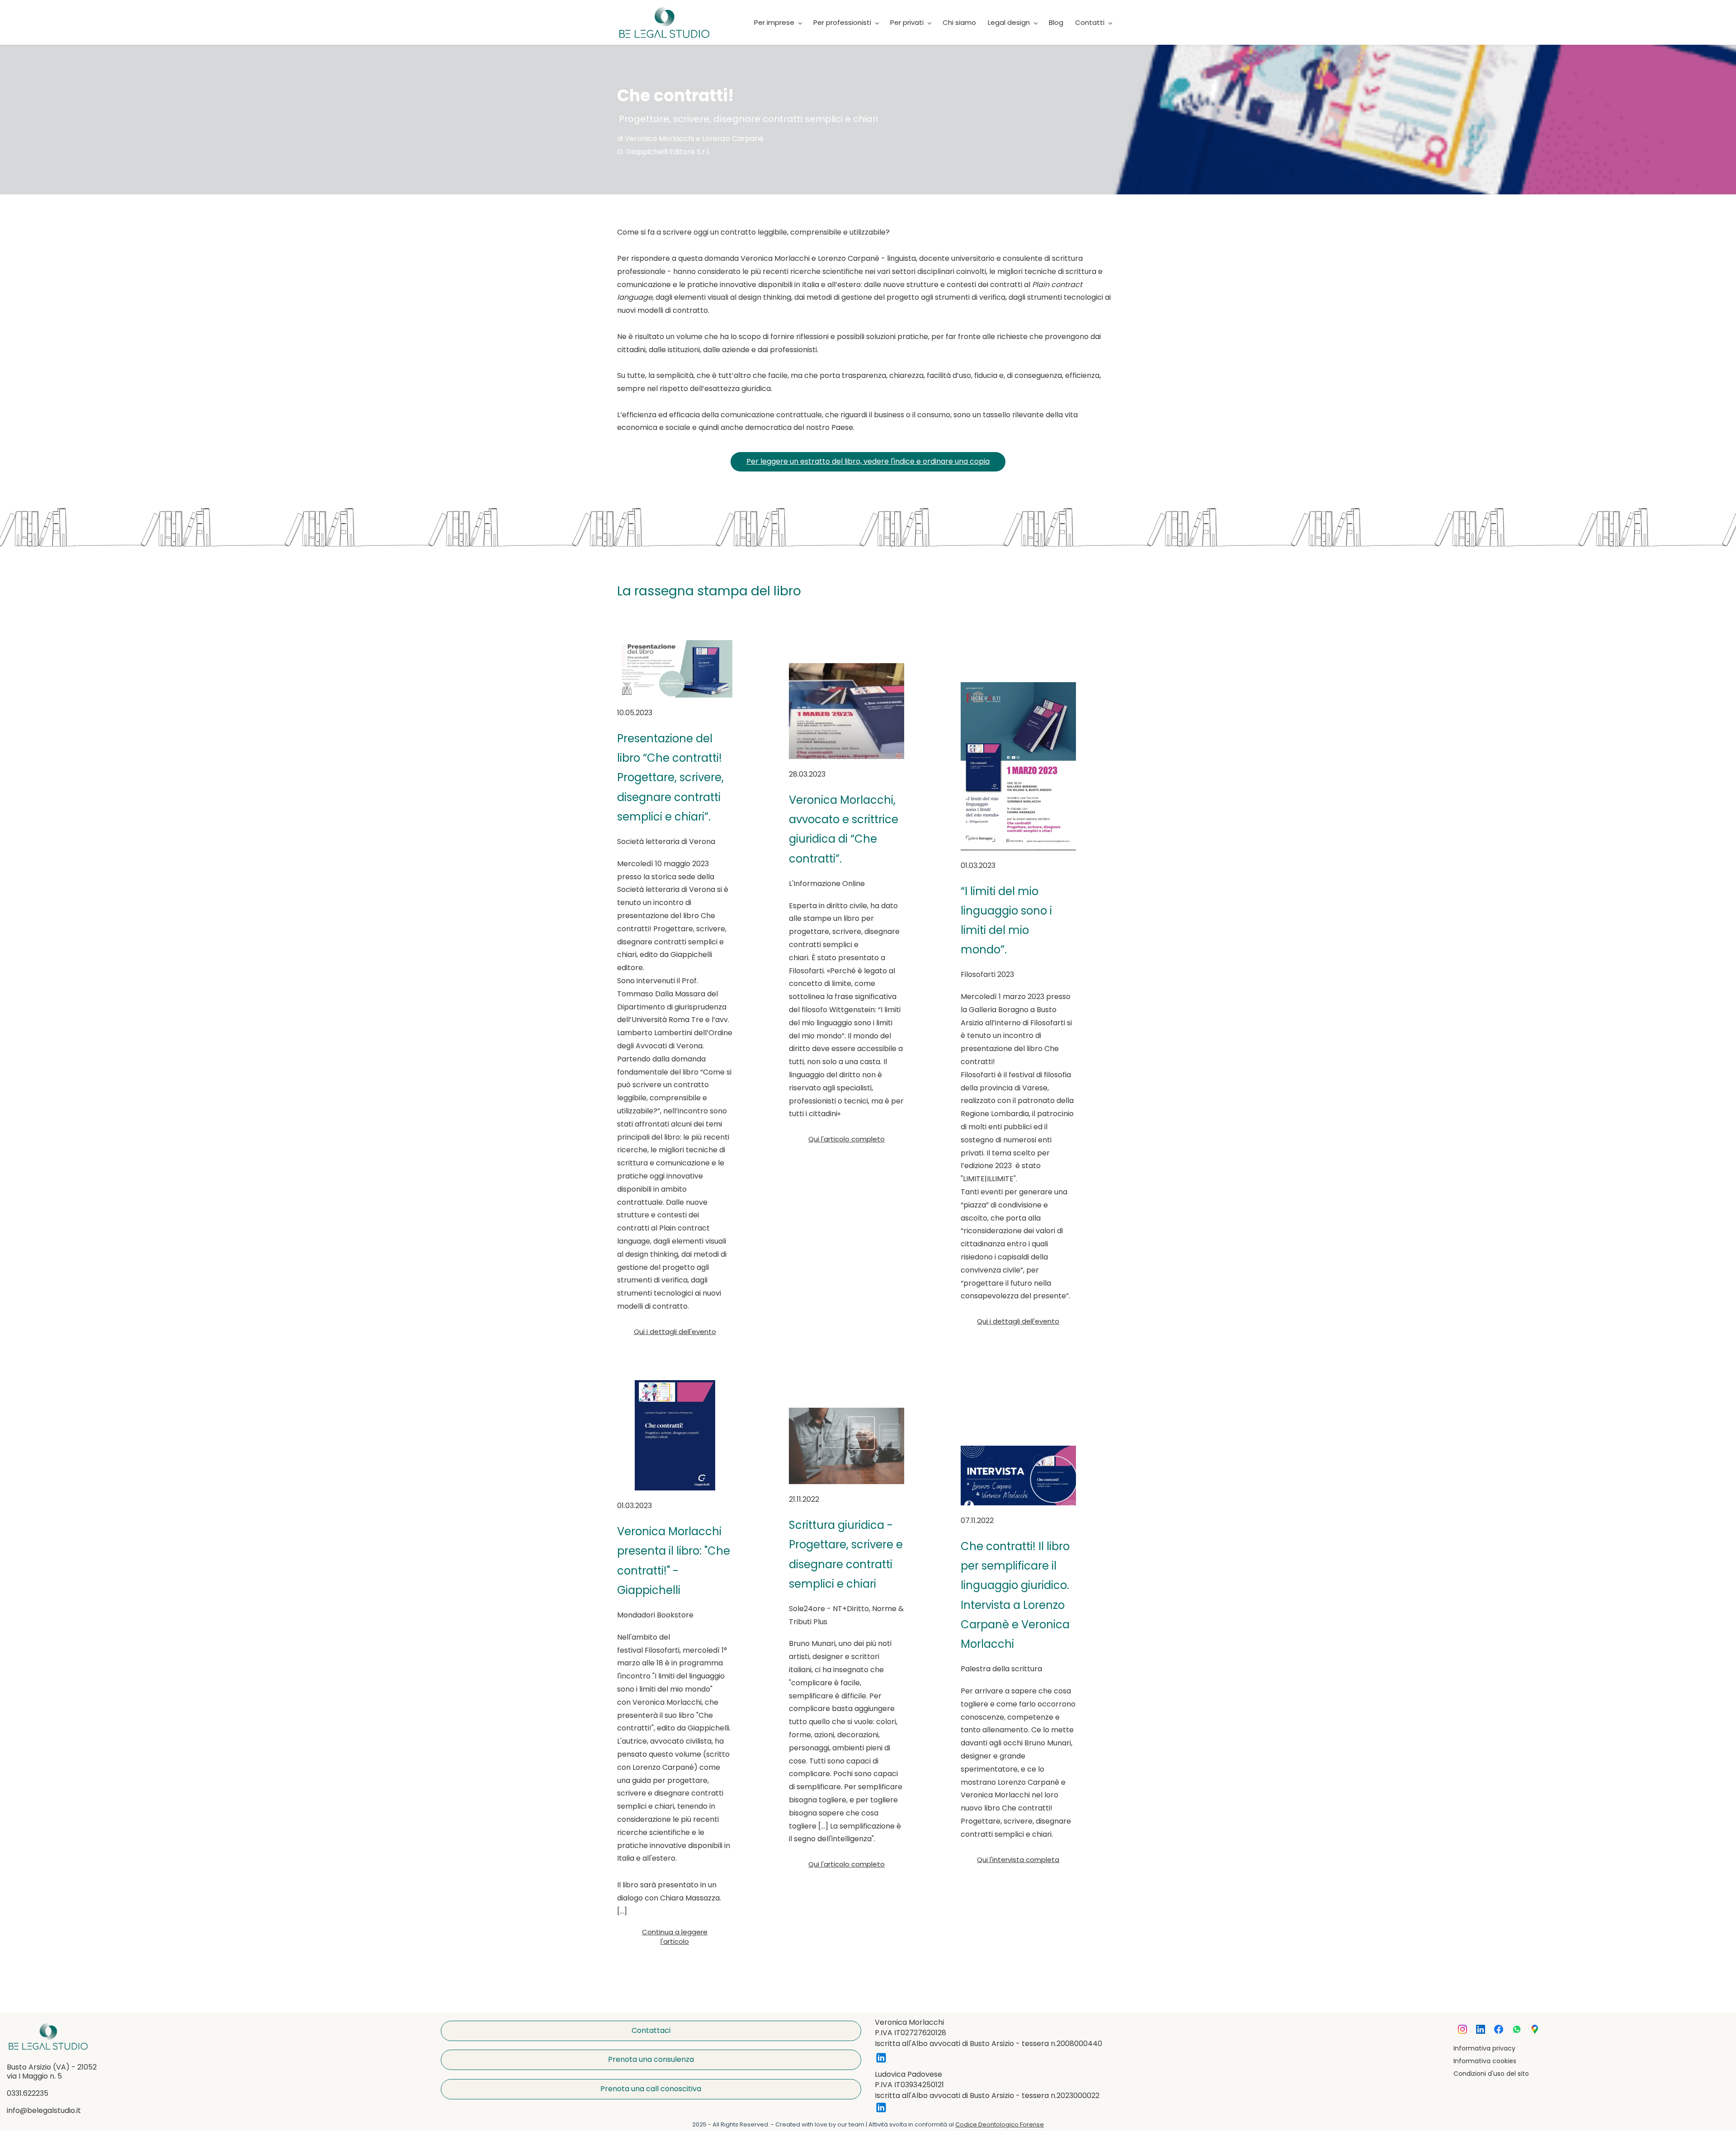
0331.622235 (28, 2093)
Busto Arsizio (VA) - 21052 (52, 2067)
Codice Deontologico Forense (1000, 2124)
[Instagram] (1462, 2029)
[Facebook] (1499, 2029)
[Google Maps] (1535, 2029)
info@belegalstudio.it (44, 2110)
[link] (48, 2028)
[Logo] (665, 22)
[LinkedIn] (1481, 2029)
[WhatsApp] (1517, 2029)
